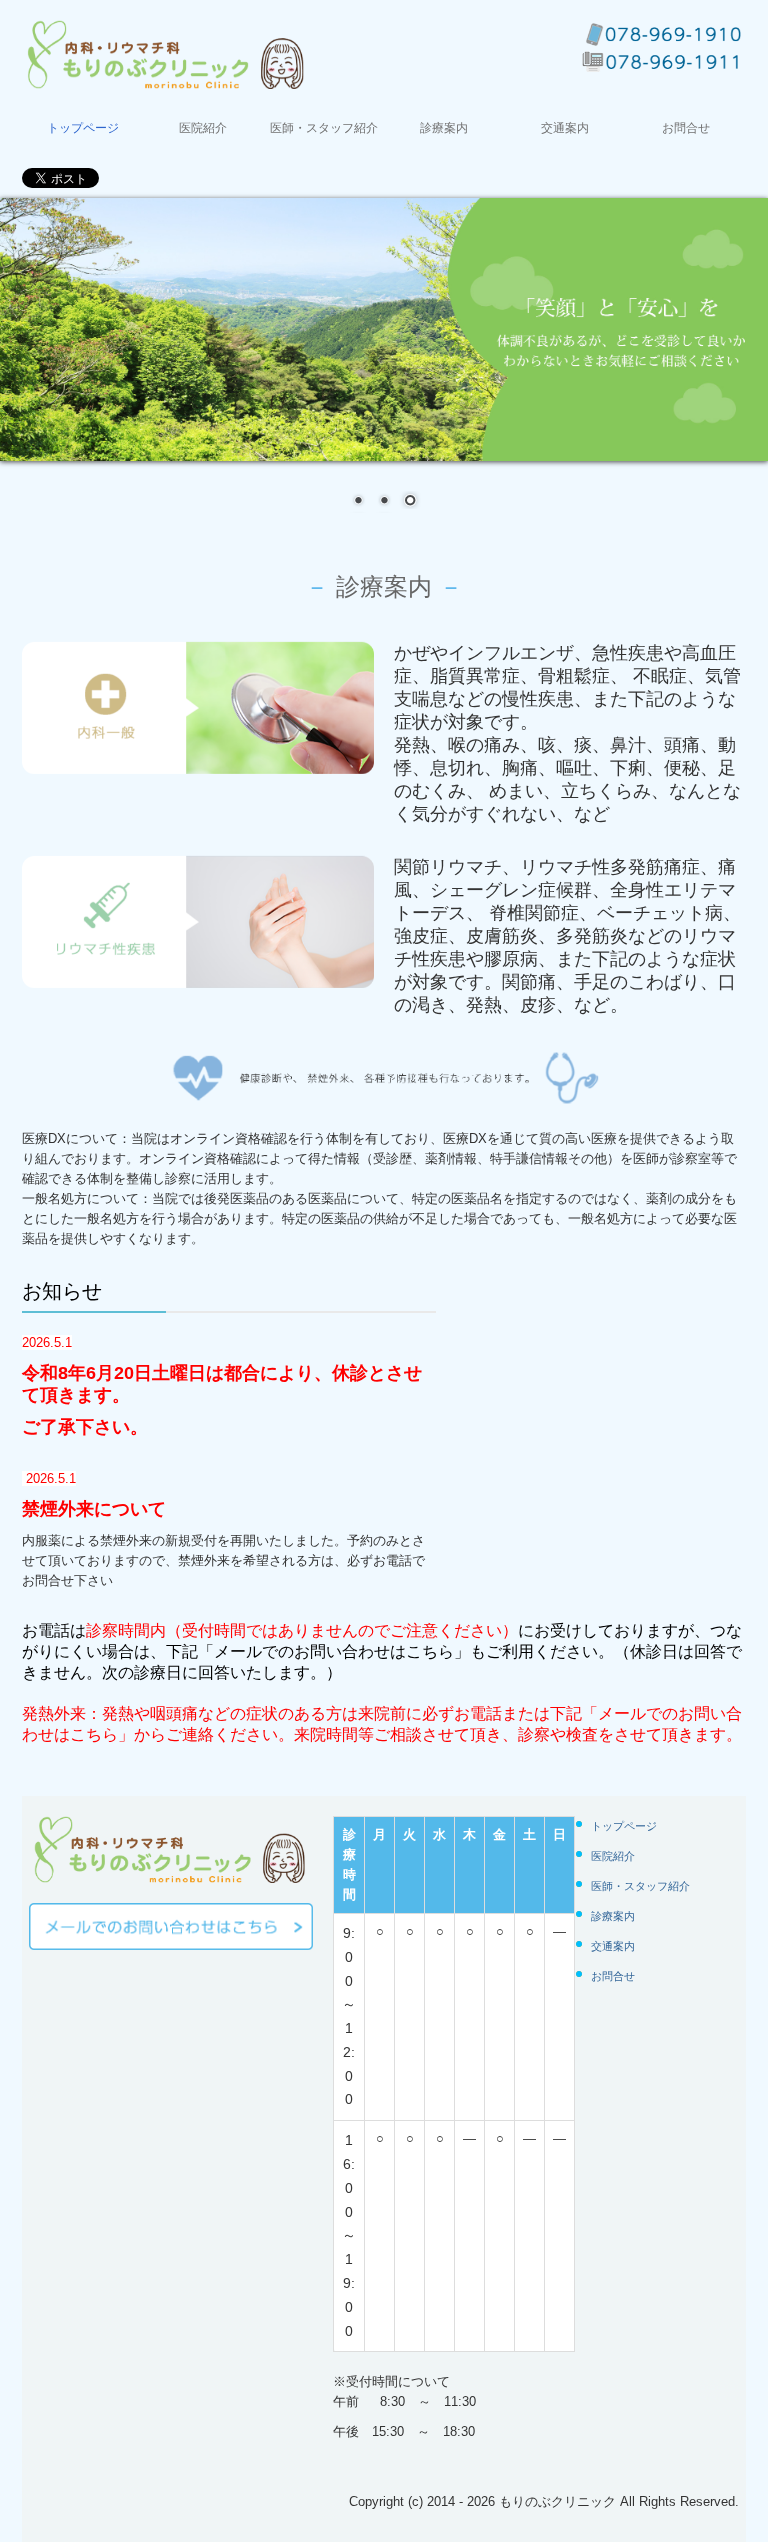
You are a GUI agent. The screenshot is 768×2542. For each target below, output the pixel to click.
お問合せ (686, 128)
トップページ (83, 128)
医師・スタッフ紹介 (324, 128)
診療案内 (444, 128)
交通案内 (565, 128)
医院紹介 (203, 128)
